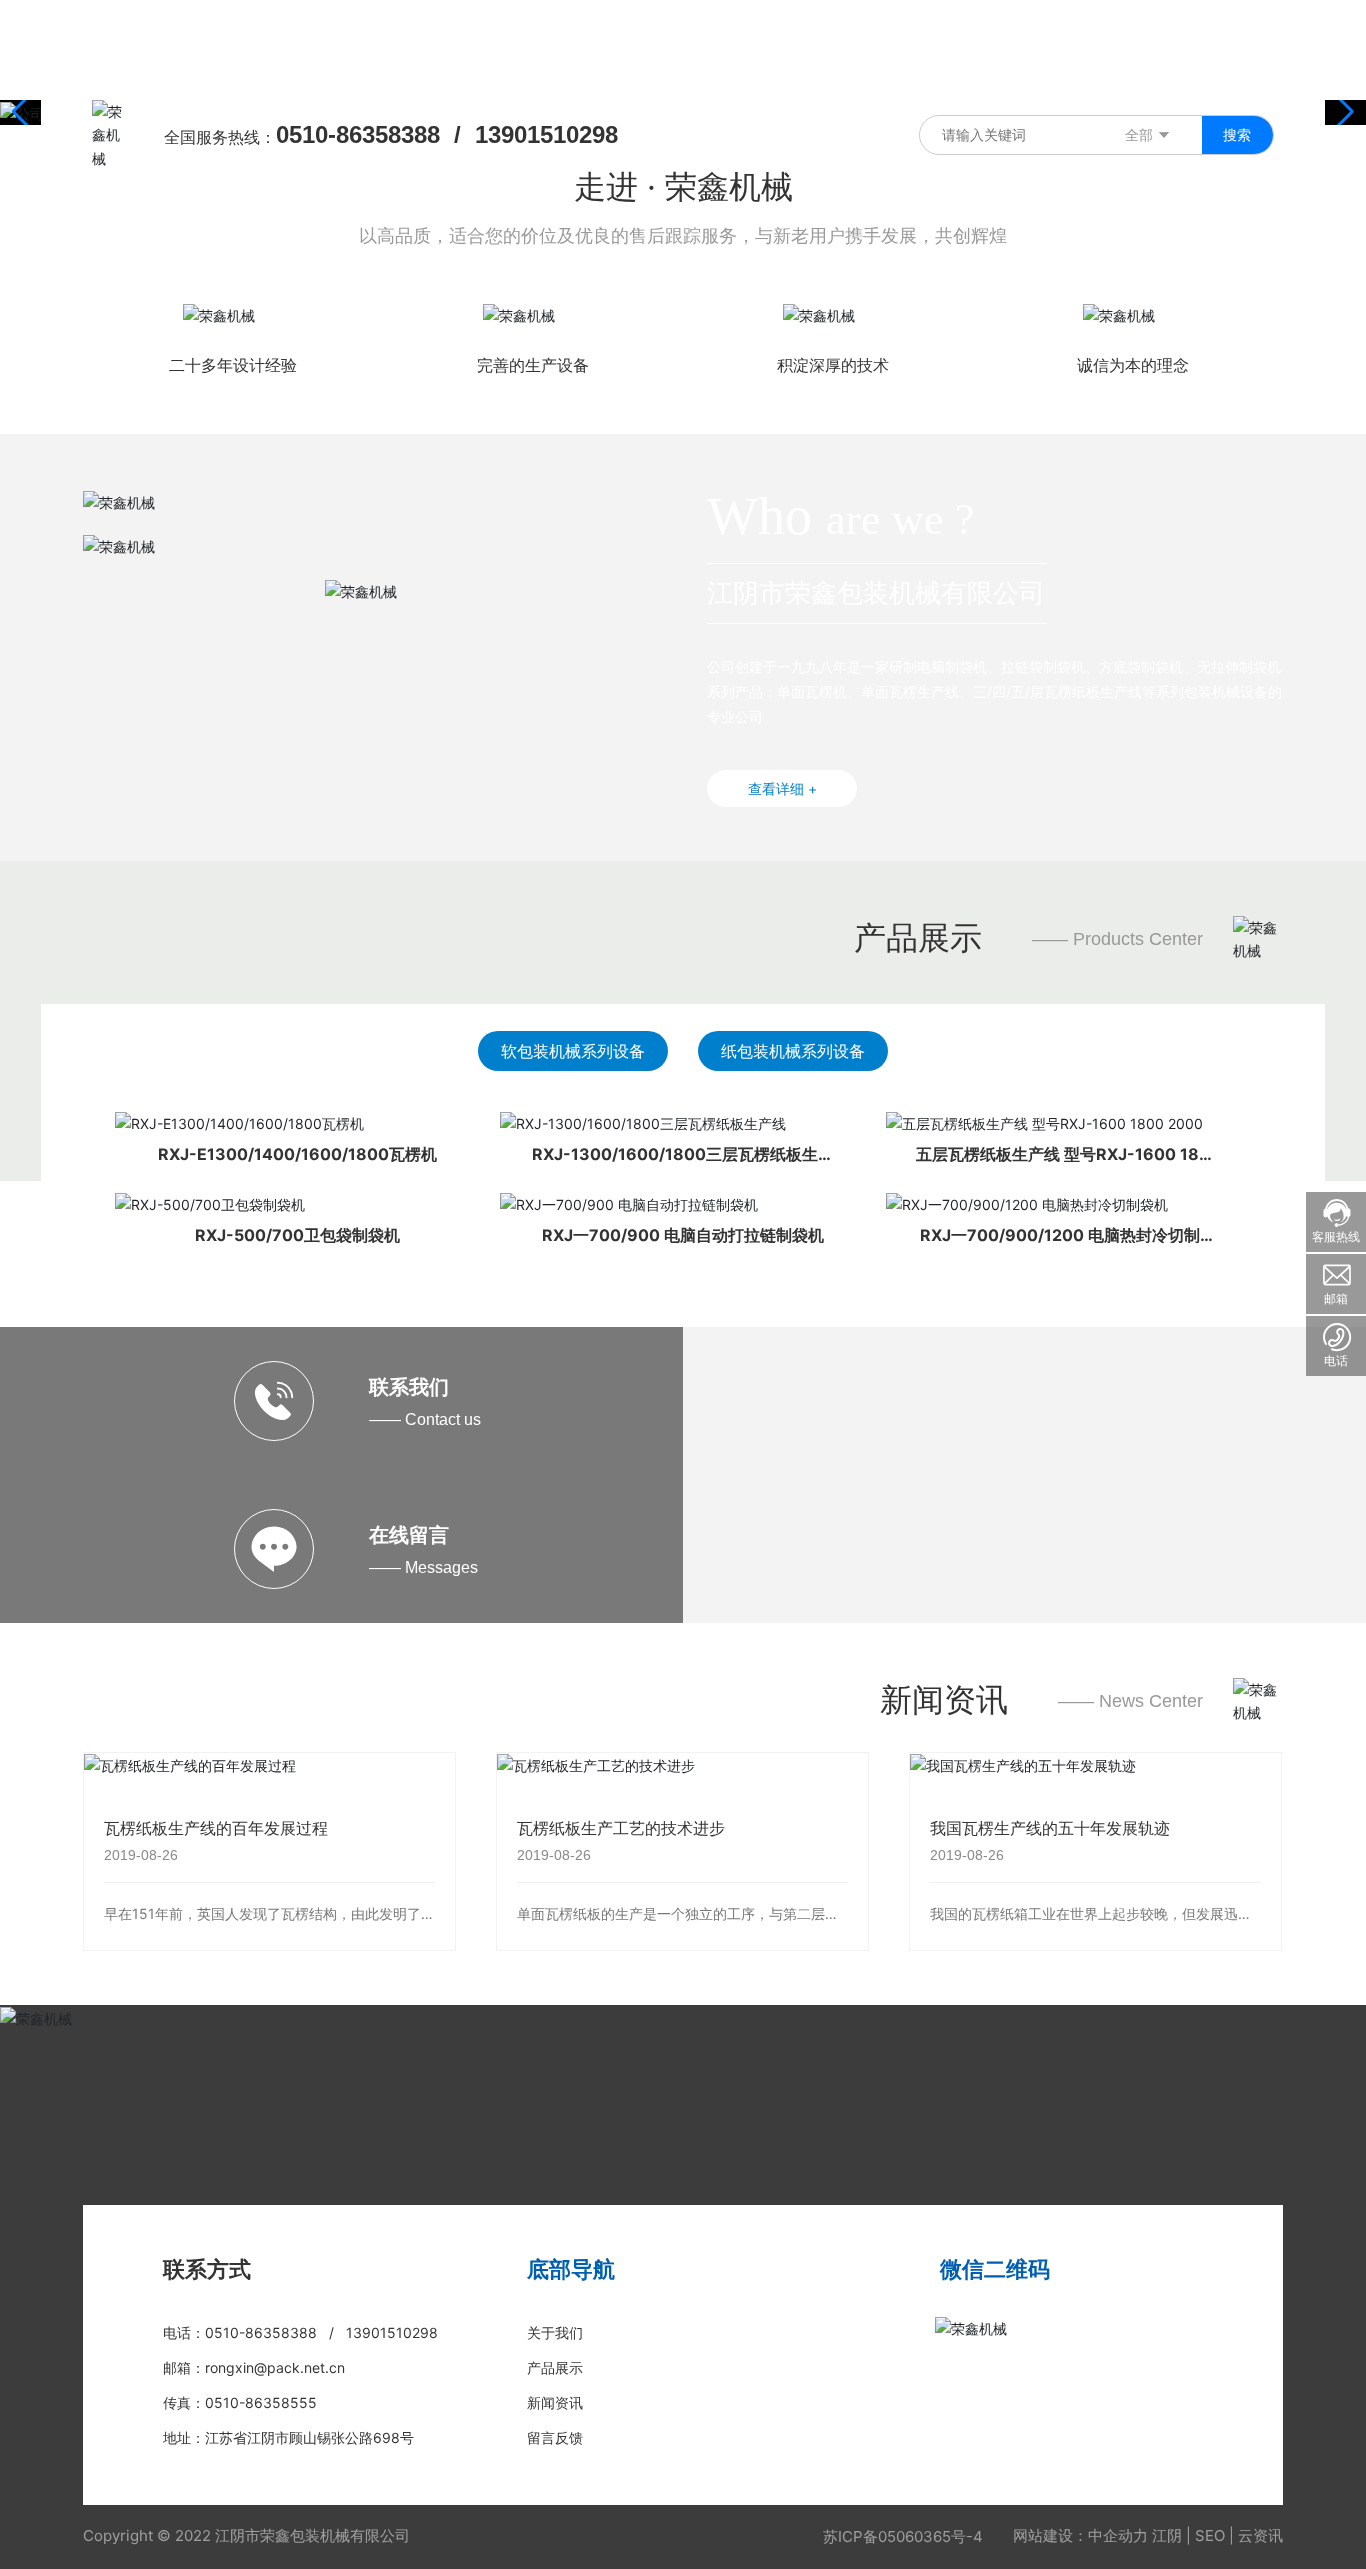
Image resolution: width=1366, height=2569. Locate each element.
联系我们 (409, 1387)
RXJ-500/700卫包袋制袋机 (297, 1235)
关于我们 (555, 2332)
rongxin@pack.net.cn (275, 2367)
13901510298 (546, 134)
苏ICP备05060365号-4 (903, 2536)
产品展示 (918, 937)
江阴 (1167, 2535)
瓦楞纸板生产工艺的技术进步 (621, 1828)
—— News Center (1130, 1701)
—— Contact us (425, 1419)
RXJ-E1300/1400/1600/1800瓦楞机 (297, 1154)
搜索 (1237, 134)
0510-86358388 (358, 134)
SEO (1210, 2535)
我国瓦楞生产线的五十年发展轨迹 (1050, 1828)
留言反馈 (555, 2437)
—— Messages (423, 1567)
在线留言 (409, 1535)
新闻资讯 (944, 1699)
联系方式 (207, 2269)
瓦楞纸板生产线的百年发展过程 (216, 1828)
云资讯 (1260, 2535)
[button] (1342, 112)
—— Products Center (1117, 939)
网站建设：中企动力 (1080, 2535)
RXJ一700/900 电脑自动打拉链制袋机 (683, 1235)
